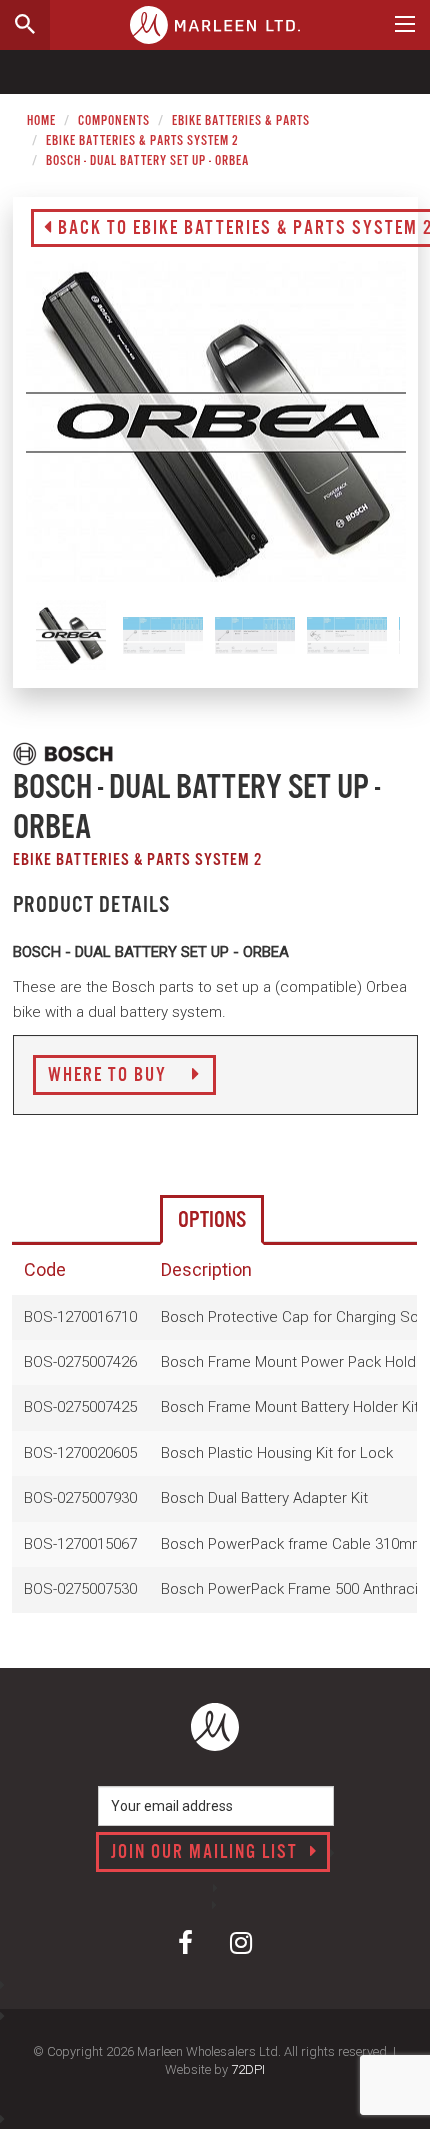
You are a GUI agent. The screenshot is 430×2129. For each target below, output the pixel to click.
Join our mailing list (207, 1853)
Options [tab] (212, 1220)
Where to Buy (110, 1076)
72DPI (248, 2069)
